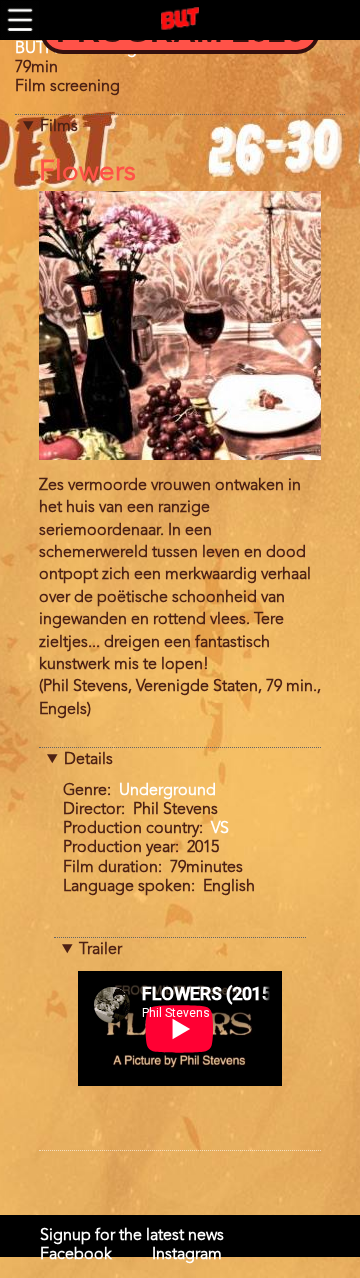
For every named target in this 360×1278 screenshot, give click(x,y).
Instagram (187, 1255)
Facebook (76, 1255)
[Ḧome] (180, 19)
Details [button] (88, 760)
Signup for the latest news (132, 1236)
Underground (167, 791)
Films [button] (59, 127)
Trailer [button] (100, 950)
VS (220, 829)
